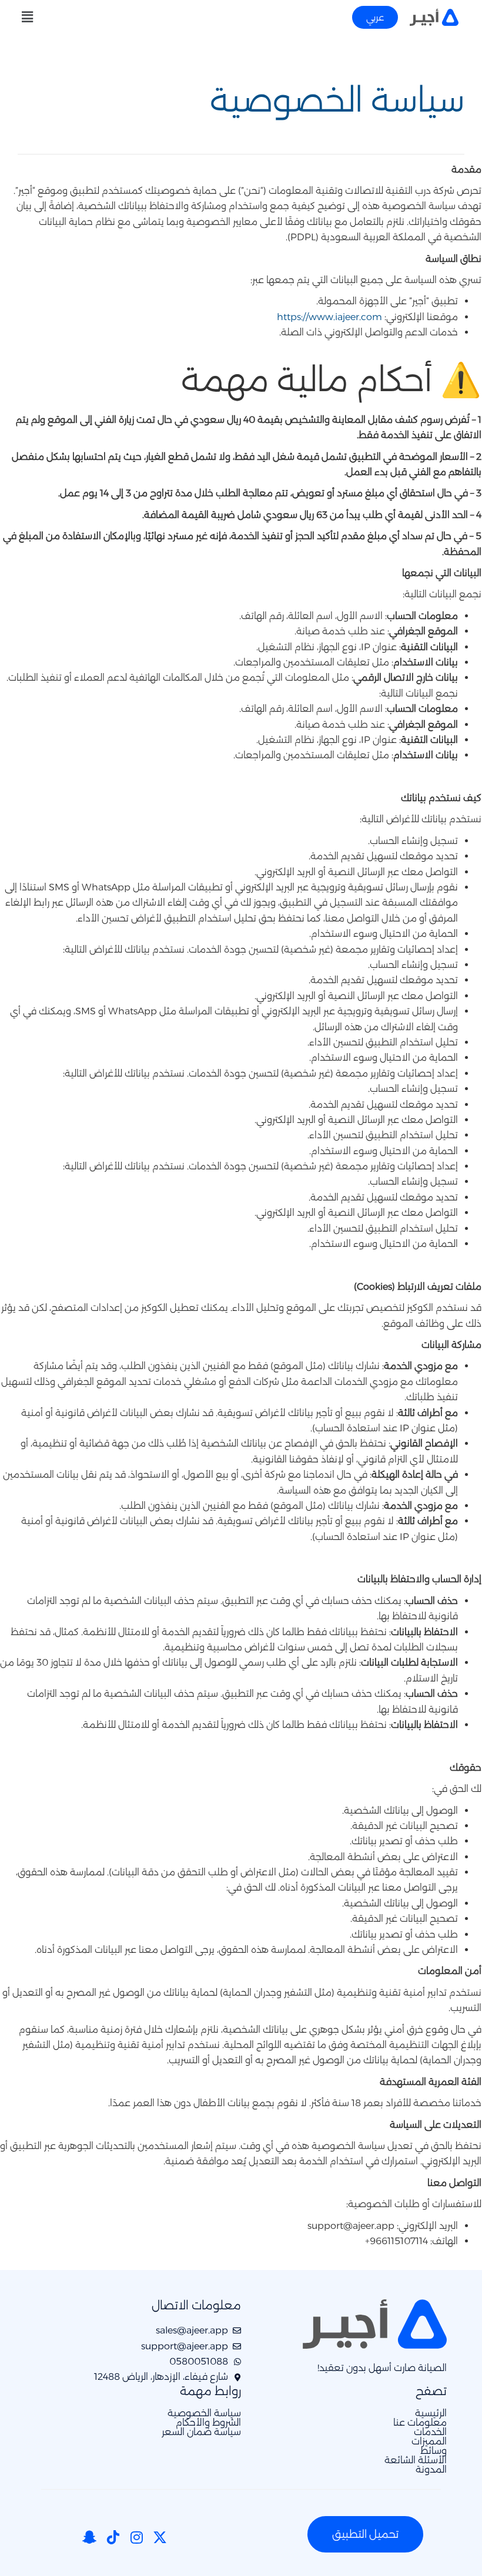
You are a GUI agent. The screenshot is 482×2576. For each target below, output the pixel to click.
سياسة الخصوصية (204, 2413)
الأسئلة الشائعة (416, 2460)
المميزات (429, 2442)
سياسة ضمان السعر (201, 2432)
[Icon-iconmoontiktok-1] (113, 2537)
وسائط (434, 2451)
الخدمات (430, 2432)
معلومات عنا (420, 2423)
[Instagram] (136, 2537)
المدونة (431, 2470)
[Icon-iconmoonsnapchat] (89, 2537)
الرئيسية (431, 2413)
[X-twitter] (160, 2537)
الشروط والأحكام (208, 2423)
